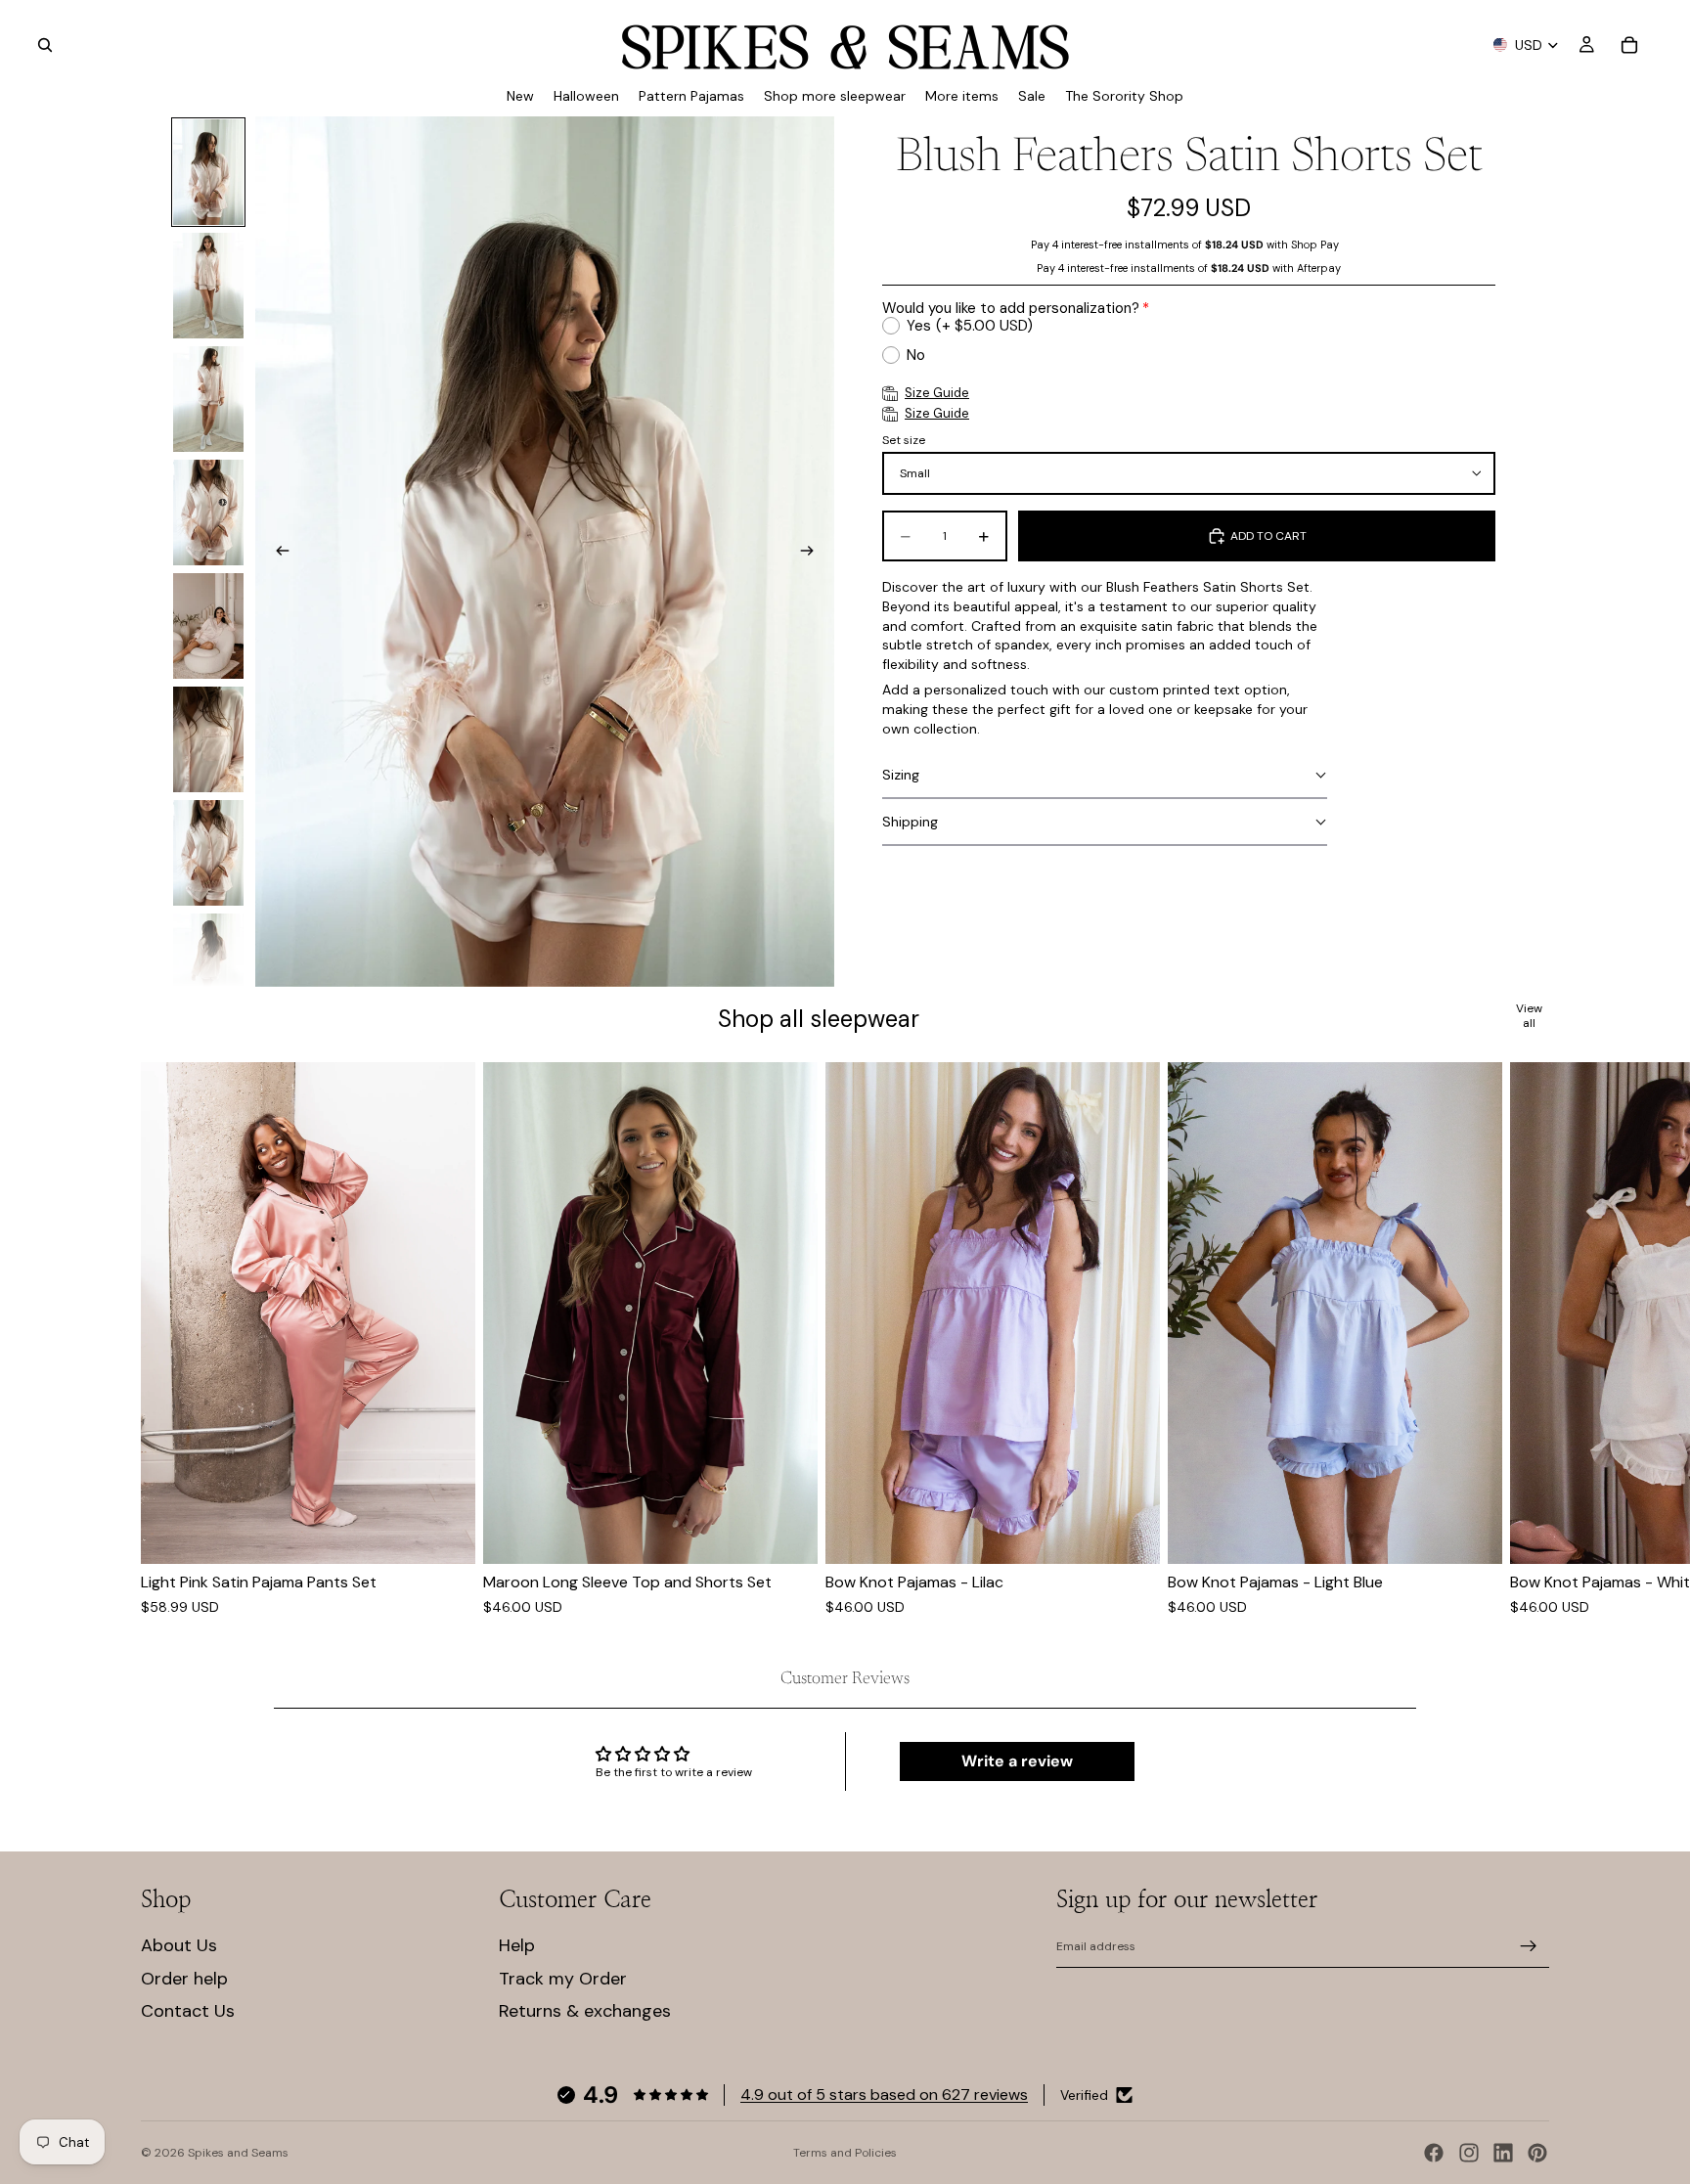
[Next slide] (813, 552)
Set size (904, 440)
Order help (184, 1979)
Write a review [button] (1017, 1761)
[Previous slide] (277, 552)
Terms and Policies (845, 2153)
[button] (1105, 776)
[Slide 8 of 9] (208, 966)
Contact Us (188, 2011)
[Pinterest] (1537, 2153)
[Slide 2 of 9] (208, 286)
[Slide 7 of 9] (208, 853)
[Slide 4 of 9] (208, 513)
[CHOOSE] (445, 1534)
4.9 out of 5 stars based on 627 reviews (884, 2095)
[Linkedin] (1503, 2153)
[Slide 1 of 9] (208, 172)
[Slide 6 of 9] (208, 739)
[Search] (45, 45)
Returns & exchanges (585, 2011)
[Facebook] (1434, 2153)
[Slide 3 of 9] (208, 399)
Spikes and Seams (238, 2153)
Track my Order (563, 1979)
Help (517, 1945)
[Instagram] (1469, 2153)
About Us (179, 1945)
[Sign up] (1529, 1946)
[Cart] (1629, 45)
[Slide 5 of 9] (208, 626)
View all (1529, 1016)
